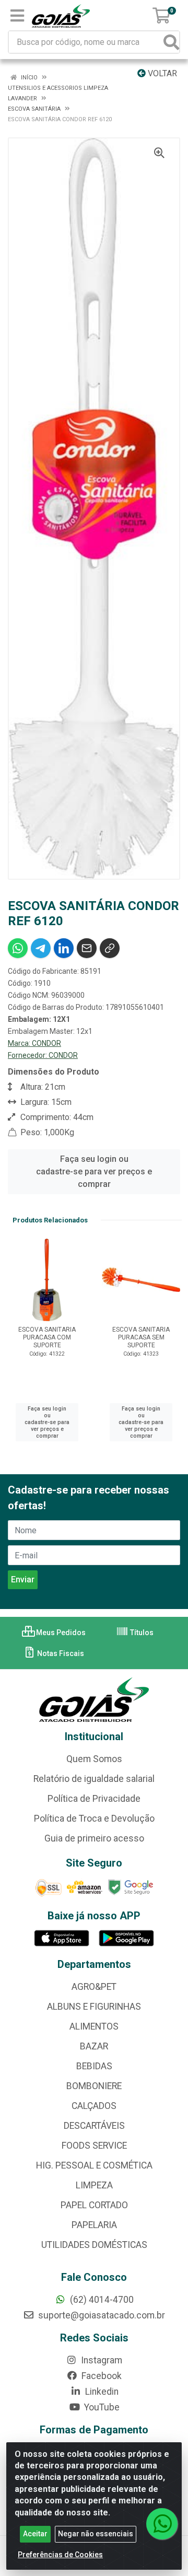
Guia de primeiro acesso (94, 1838)
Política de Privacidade (94, 1799)
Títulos (141, 1633)
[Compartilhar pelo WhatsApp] (18, 948)
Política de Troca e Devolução (94, 1819)
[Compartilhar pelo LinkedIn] (64, 948)
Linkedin (101, 2392)
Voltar (161, 73)
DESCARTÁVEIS (94, 2126)
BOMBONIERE (94, 2086)
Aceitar (35, 2534)
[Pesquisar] (171, 42)
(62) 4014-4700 (101, 2300)
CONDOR (46, 1043)
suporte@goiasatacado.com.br (101, 2315)
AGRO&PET (94, 1987)
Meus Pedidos (60, 1633)
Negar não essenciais (96, 2534)
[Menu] (17, 16)
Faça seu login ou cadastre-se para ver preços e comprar (94, 1172)
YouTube (101, 2407)
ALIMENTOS (94, 2026)
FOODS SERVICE (94, 2146)
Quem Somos (94, 1759)
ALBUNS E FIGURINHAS (94, 2007)
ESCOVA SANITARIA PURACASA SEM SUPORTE (141, 1337)
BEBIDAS (94, 2066)
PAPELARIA (94, 2225)
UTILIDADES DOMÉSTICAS (94, 2245)
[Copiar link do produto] (110, 948)
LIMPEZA (94, 2185)
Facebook (101, 2376)
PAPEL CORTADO (94, 2205)
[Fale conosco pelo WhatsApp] (162, 2524)
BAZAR (94, 2046)
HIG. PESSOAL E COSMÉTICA (94, 2165)
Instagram (101, 2360)
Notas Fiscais (60, 1653)
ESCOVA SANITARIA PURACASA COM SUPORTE (47, 1337)
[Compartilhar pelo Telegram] (41, 948)
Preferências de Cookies (60, 2555)
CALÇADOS (94, 2106)
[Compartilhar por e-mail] (87, 948)
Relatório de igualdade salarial (94, 1779)
